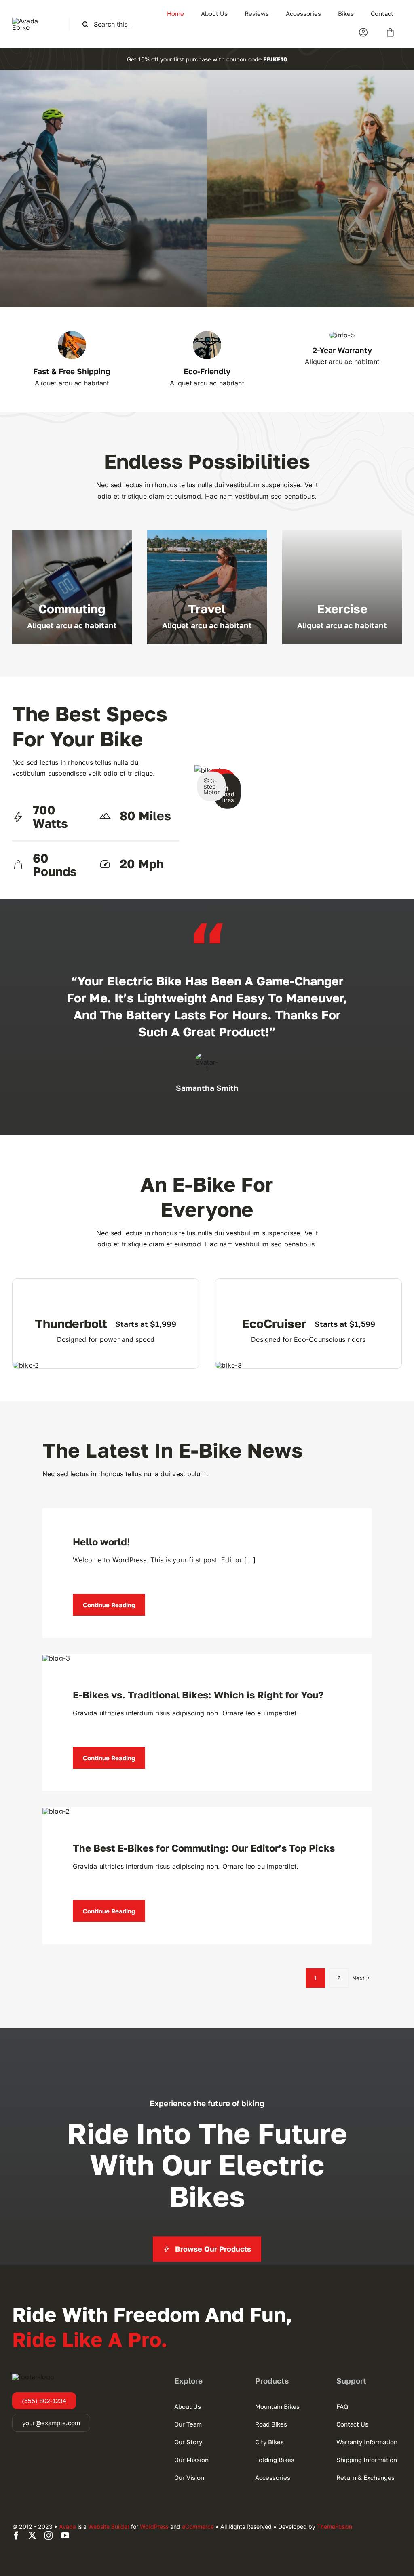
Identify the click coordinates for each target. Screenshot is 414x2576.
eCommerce (198, 2527)
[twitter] (32, 2536)
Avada (68, 2527)
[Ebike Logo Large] (34, 21)
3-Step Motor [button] (211, 786)
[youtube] (65, 2536)
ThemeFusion (335, 2527)
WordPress (154, 2527)
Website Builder (109, 2527)
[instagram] (49, 2536)
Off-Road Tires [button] (227, 794)
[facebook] (16, 2536)
